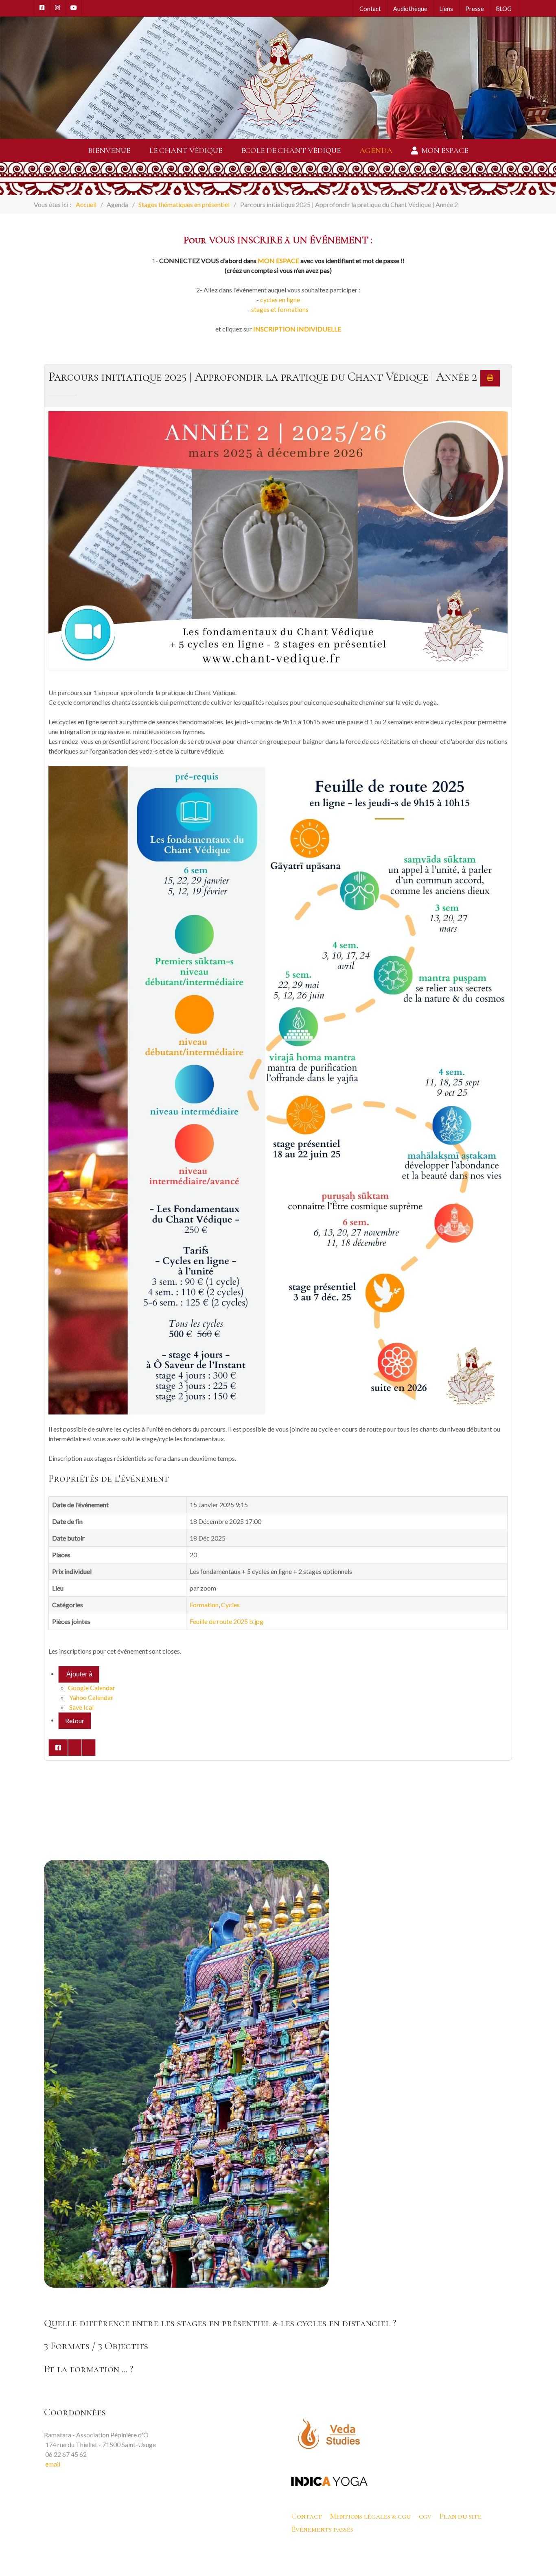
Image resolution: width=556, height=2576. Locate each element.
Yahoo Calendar (91, 1697)
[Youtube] (74, 8)
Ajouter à (79, 1674)
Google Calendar (92, 1688)
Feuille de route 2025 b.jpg (227, 1621)
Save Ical (81, 1707)
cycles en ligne (280, 300)
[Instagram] (58, 8)
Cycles (230, 1605)
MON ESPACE (278, 260)
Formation (204, 1605)
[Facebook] (42, 8)
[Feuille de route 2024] (278, 1090)
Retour (75, 1721)
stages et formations (280, 309)
